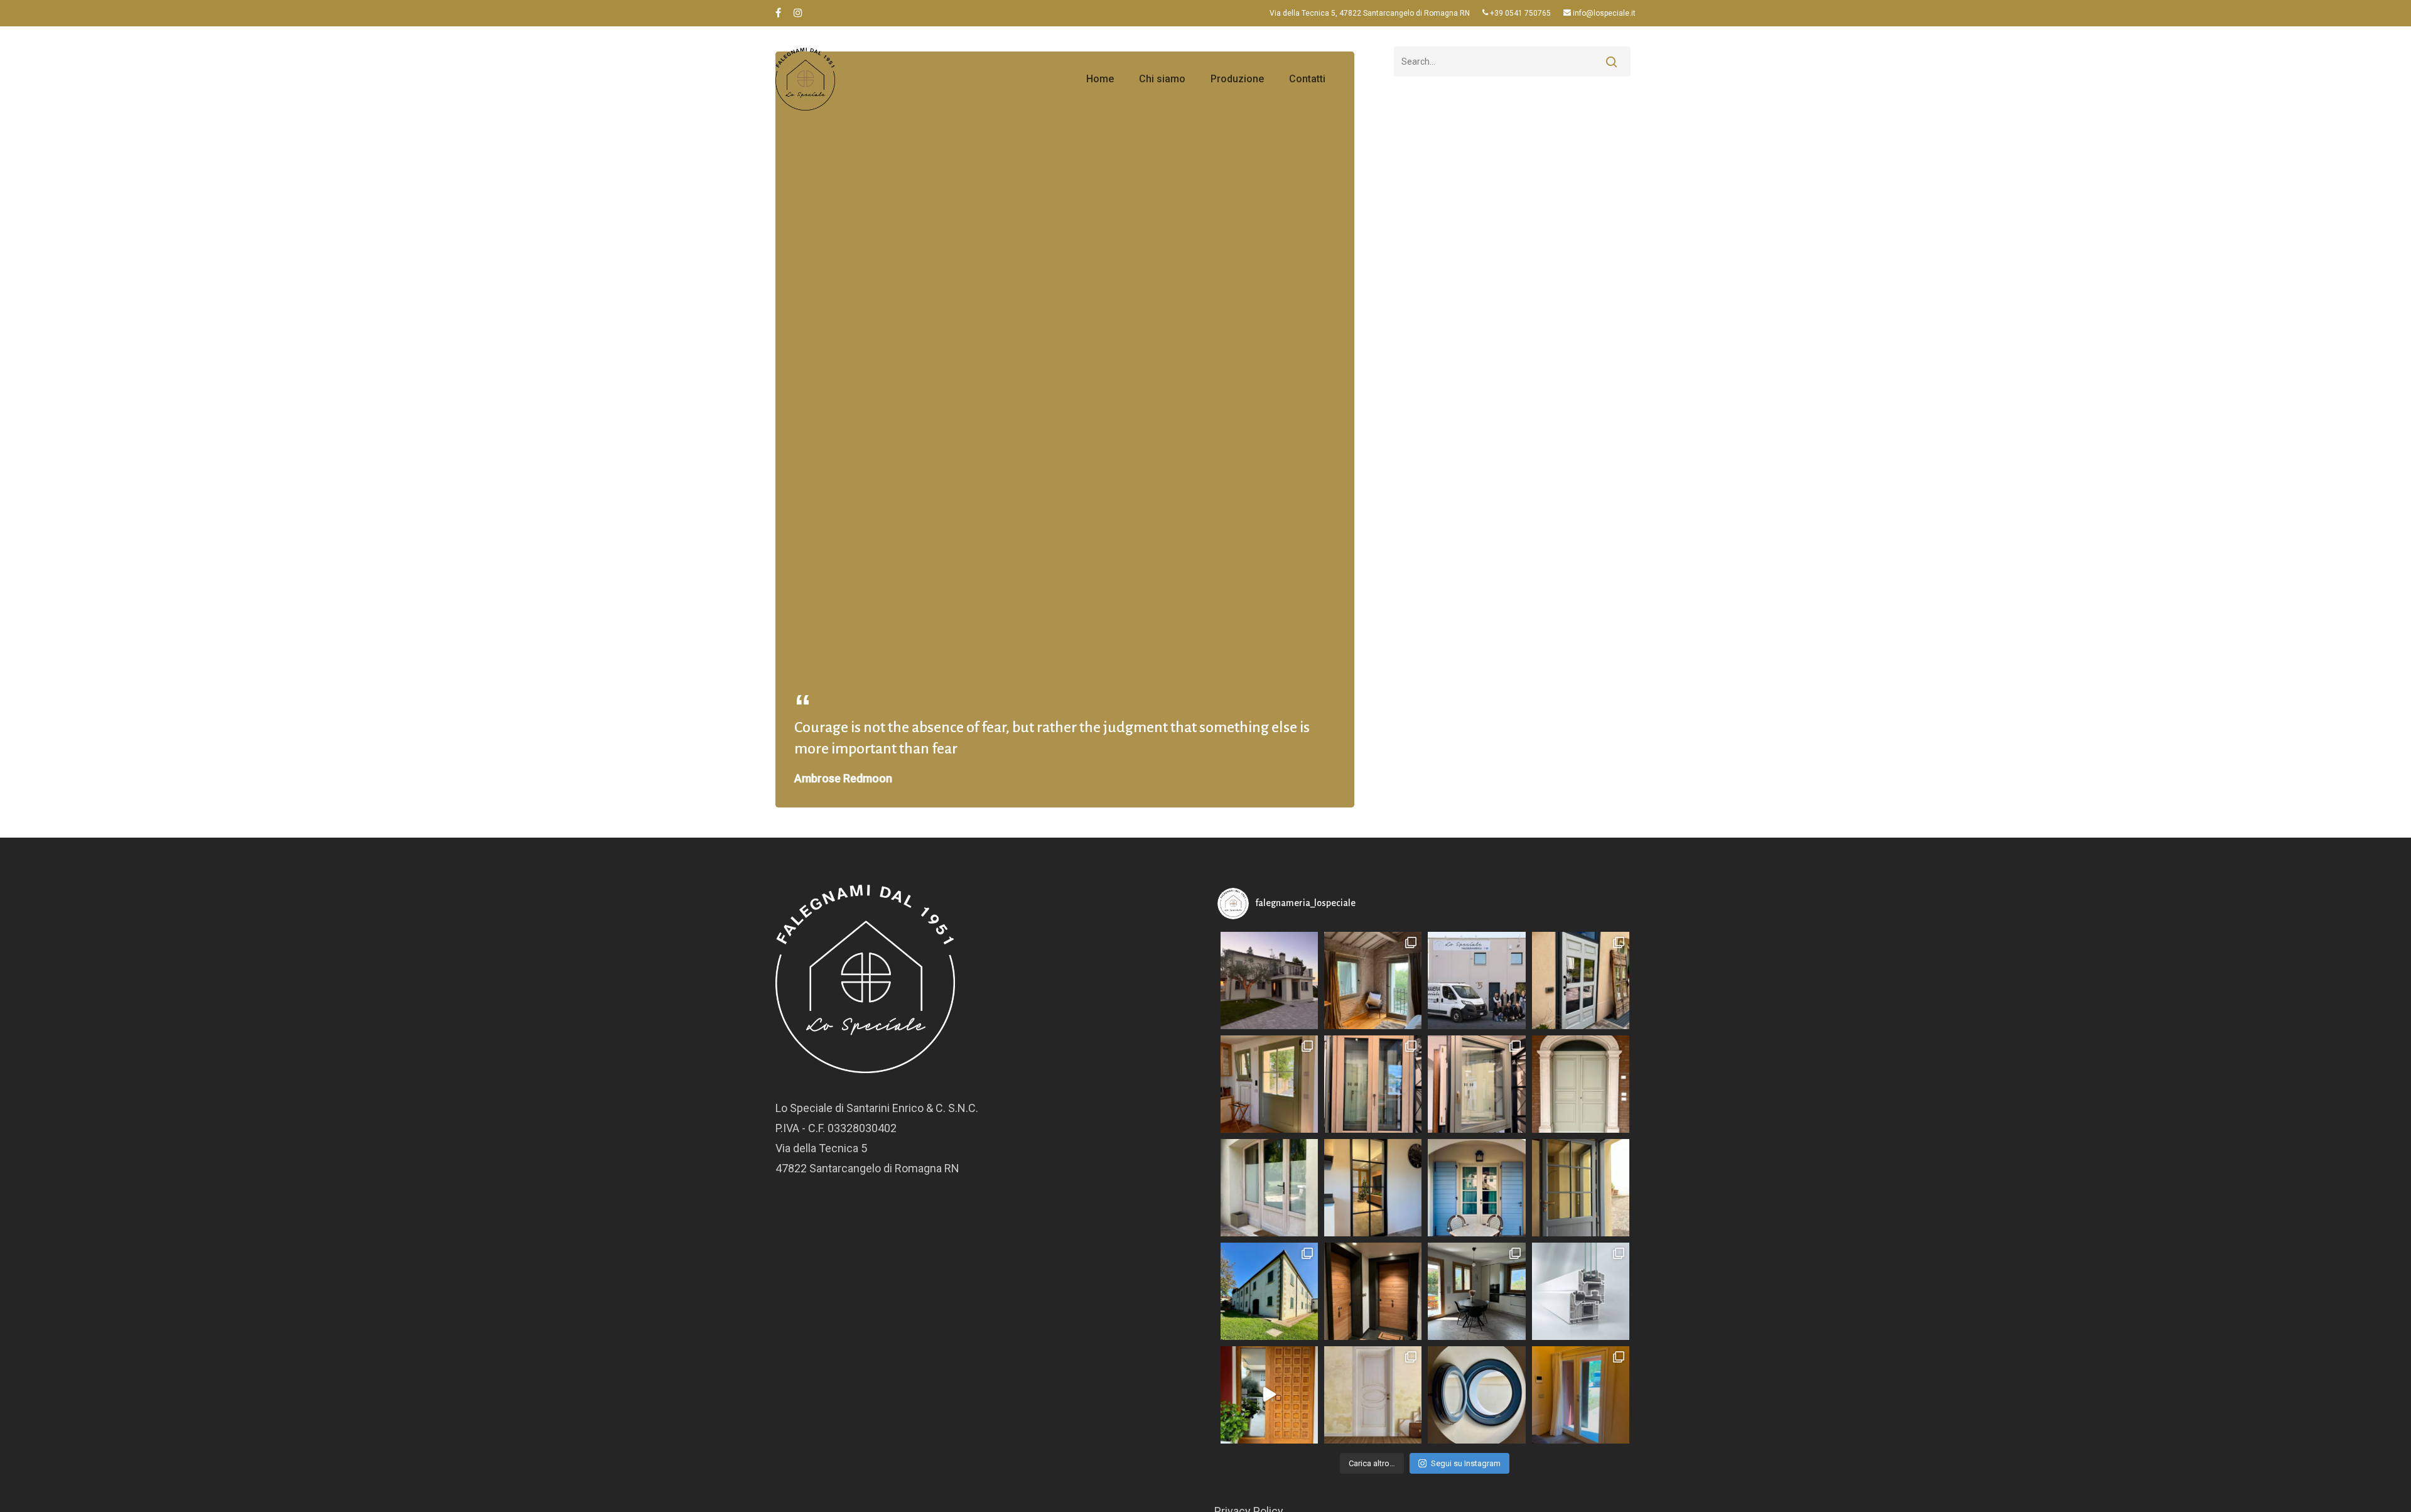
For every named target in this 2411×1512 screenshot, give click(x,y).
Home (1100, 79)
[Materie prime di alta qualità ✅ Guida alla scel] (1373, 980)
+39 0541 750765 (1519, 13)
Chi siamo (1162, 79)
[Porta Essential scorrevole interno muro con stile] (1373, 1188)
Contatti (1307, 79)
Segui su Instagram (1466, 1463)
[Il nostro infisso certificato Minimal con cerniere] (1581, 1395)
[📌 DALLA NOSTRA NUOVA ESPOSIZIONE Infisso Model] (1373, 1084)
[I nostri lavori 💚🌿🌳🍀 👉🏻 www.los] (1269, 1291)
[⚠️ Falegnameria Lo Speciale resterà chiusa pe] (1476, 980)
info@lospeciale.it (1603, 13)
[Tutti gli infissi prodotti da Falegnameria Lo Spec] (1581, 1188)
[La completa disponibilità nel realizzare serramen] (1373, 1395)
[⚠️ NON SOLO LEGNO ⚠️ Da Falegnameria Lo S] (1581, 1291)
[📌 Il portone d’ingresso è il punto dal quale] (1581, 1084)
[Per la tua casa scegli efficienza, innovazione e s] (1476, 1291)
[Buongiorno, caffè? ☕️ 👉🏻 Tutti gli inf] (1476, 1188)
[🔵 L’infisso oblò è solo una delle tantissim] (1476, 1395)
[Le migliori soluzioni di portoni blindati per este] (1373, 1291)
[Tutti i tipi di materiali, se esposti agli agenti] (1269, 1395)
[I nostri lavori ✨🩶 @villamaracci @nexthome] (1269, 980)
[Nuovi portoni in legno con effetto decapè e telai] (1581, 980)
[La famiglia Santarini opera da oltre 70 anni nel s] (1269, 1188)
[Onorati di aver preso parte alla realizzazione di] (1269, 1084)
